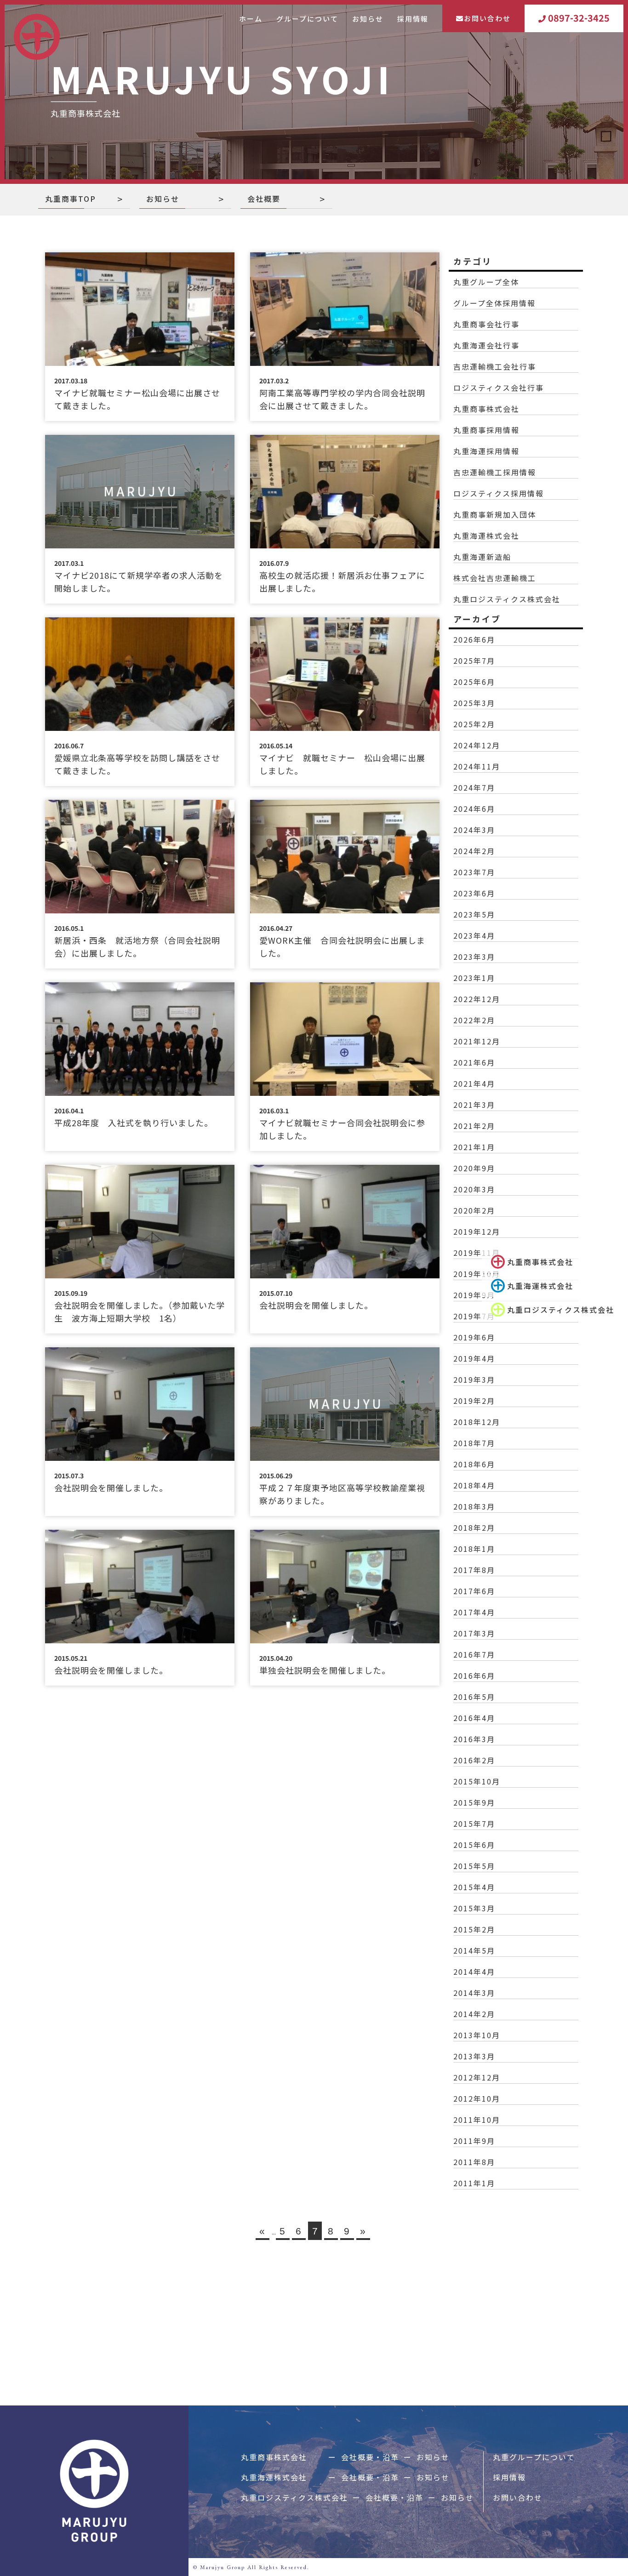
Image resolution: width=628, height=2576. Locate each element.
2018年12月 (477, 1422)
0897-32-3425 (579, 18)
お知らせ (368, 19)
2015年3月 (474, 1908)
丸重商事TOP (71, 199)
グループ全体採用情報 (494, 303)
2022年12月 (477, 999)
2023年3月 (474, 957)
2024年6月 (474, 809)
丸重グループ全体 (486, 282)
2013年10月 (477, 2035)
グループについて (307, 19)
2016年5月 (474, 1697)
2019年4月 (474, 1358)
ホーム (251, 19)
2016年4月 (474, 1718)
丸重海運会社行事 (486, 345)
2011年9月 (474, 2141)
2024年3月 (474, 830)
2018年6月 (474, 1464)
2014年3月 (474, 1993)
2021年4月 (474, 1083)
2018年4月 (474, 1485)
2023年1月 (474, 978)
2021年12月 (477, 1041)
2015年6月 (474, 1845)
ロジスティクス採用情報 (499, 493)
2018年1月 (474, 1549)
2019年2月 (474, 1401)
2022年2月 (474, 1020)
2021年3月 (474, 1105)
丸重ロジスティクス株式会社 (561, 1310)
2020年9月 (474, 1168)
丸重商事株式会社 (540, 1262)
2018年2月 (474, 1527)
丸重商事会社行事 (486, 324)
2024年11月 (477, 766)
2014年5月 (474, 1950)
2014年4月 (474, 1972)
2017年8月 (474, 1570)
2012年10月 (477, 2098)
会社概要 (264, 199)
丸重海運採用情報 (486, 451)
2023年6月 (474, 893)
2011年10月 (477, 2120)
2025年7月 (474, 661)
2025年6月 (474, 682)
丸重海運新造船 (482, 557)
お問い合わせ (487, 18)
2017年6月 (474, 1591)
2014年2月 (474, 2014)
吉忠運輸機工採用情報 (495, 472)
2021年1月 (474, 1147)
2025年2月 (474, 724)
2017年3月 (474, 1633)
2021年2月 (474, 1126)
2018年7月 (474, 1443)
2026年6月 (474, 639)
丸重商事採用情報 (486, 430)
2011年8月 (474, 2162)
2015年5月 (474, 1866)
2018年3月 (474, 1506)
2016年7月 (474, 1654)
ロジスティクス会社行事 (499, 388)
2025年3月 (474, 703)
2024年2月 (474, 851)
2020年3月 (474, 1189)
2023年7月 (474, 872)
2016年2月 (474, 1760)
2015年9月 (474, 1802)
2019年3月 (474, 1379)
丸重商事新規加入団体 (495, 514)
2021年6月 (474, 1062)
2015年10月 (477, 1781)
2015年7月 (474, 1824)
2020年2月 (474, 1210)
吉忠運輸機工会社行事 (495, 366)
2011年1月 (474, 2183)
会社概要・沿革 (370, 2457)
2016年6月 (474, 1676)
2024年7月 (474, 787)
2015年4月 (474, 1887)
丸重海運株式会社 (540, 1286)
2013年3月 (474, 2056)
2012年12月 (477, 2077)
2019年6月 (474, 1337)
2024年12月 (477, 745)
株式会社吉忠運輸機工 (495, 578)
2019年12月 (477, 1231)
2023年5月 (474, 914)
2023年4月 (474, 935)
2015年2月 (474, 1929)
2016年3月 (474, 1739)
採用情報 (413, 19)
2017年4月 (474, 1612)
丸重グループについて (534, 2457)
